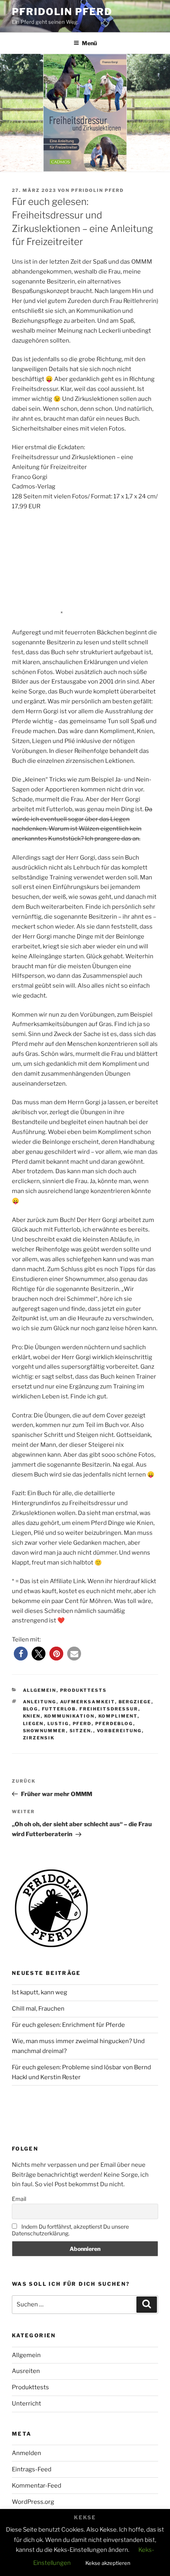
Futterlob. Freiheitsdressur (90, 1709)
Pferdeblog (114, 1724)
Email (19, 2199)
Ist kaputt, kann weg (40, 1992)
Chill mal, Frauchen (38, 2009)
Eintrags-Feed (32, 2469)
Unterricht (26, 2404)
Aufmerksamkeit (88, 1702)
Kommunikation (70, 1716)
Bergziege (135, 1702)
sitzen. (81, 1731)
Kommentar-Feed (37, 2486)
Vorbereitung (119, 1731)
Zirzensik (39, 1738)
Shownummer (44, 1731)
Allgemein (40, 1690)
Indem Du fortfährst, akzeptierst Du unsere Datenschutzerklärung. (70, 2230)
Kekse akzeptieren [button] (108, 2563)
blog (31, 1709)
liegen (33, 1724)
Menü (89, 43)
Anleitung (40, 1702)
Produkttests (84, 1690)
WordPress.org (33, 2502)
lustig (58, 1724)
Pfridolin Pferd (62, 12)
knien (32, 1716)
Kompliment (118, 1716)
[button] (21, 1654)
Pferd (82, 1724)
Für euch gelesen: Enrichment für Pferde (68, 2025)
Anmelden (26, 2453)
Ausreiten (26, 2371)
